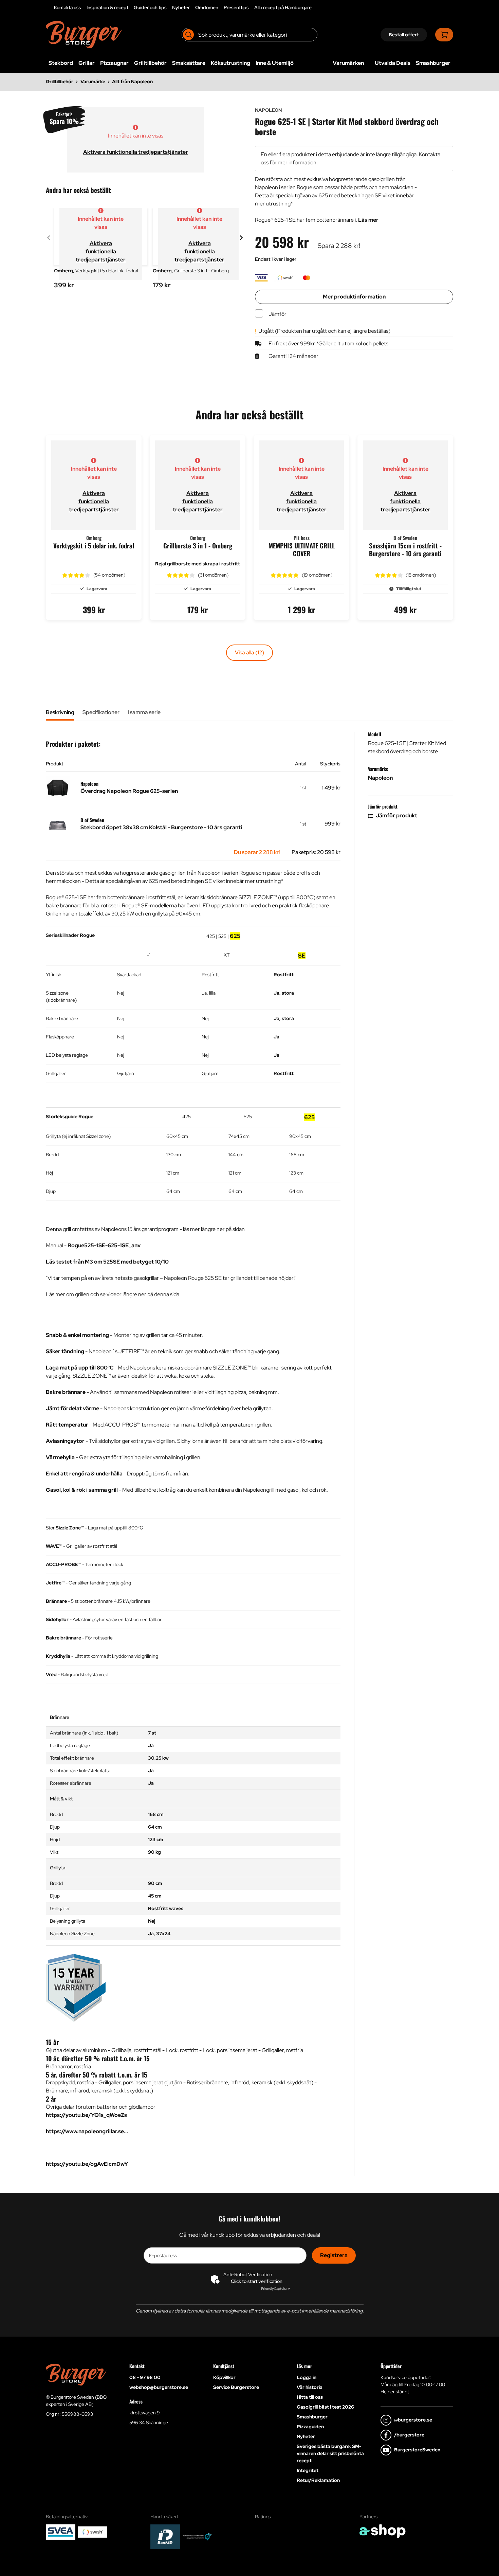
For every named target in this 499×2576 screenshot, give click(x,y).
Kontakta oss (68, 7)
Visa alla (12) (249, 652)
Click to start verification (257, 2281)
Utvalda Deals (393, 63)
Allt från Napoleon (132, 81)
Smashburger (433, 63)
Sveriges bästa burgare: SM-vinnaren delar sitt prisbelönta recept (330, 2453)
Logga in (307, 2377)
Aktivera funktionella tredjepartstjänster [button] (136, 152)
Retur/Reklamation (318, 2480)
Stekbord (61, 63)
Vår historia (310, 2387)
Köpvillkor (224, 2377)
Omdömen (207, 7)
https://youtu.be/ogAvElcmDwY (87, 2164)
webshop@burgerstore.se (159, 2387)
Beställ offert (404, 35)
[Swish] (93, 2532)
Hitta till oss (310, 2397)
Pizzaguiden (310, 2427)
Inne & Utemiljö (275, 63)
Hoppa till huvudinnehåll (247, 9)
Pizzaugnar (114, 63)
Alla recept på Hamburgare (283, 7)
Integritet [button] (308, 2470)
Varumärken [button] (348, 63)
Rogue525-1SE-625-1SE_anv (104, 1245)
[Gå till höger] (241, 238)
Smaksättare (189, 63)
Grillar (87, 63)
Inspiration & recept (107, 7)
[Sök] (188, 35)
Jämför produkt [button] (396, 815)
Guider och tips (150, 7)
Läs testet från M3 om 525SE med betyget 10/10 (107, 1262)
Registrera (334, 2255)
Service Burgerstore (236, 2387)
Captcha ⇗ (275, 2289)
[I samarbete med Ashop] (383, 2531)
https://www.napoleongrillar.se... (87, 2131)
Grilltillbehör (150, 63)
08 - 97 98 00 (145, 2377)
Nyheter (181, 7)
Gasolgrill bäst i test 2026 (325, 2407)
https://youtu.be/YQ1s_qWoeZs (86, 2115)
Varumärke (93, 81)
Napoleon (380, 778)
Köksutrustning (230, 63)
